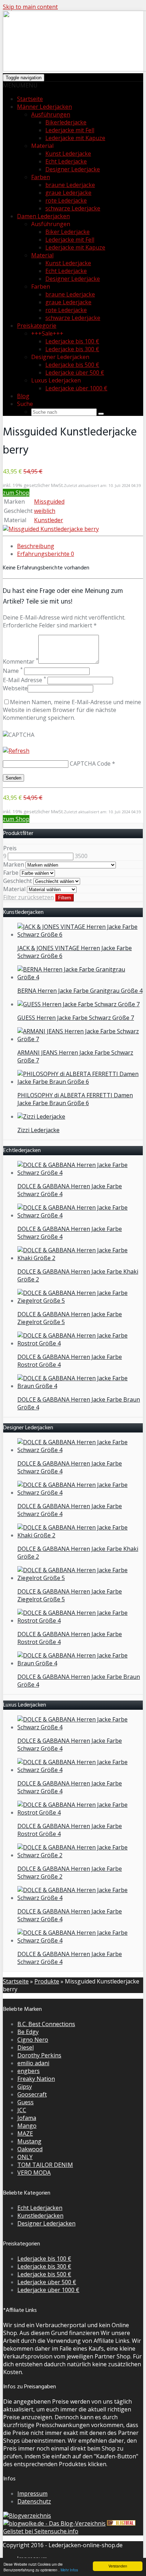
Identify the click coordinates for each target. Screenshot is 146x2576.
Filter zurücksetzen (29, 897)
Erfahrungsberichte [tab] (46, 554)
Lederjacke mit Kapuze (75, 138)
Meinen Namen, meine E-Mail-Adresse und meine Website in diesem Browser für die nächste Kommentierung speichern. (72, 710)
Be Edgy (28, 2032)
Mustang (29, 2141)
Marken (14, 864)
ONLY (25, 2157)
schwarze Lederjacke (73, 208)
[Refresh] (16, 751)
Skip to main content (30, 7)
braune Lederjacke (70, 185)
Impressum (32, 2494)
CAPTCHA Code (90, 764)
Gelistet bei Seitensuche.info (41, 2531)
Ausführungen (51, 114)
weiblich (45, 511)
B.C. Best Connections (46, 2024)
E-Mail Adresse (24, 680)
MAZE (25, 2133)
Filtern (64, 898)
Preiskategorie (37, 326)
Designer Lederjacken (46, 2223)
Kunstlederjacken (40, 2216)
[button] (20, 85)
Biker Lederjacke (68, 232)
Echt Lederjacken (40, 2208)
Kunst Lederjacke (68, 154)
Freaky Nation (36, 2079)
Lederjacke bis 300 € (72, 349)
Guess (26, 2102)
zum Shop (16, 493)
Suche (25, 404)
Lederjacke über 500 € (75, 373)
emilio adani (33, 2063)
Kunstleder (49, 520)
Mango (27, 2126)
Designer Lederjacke (73, 169)
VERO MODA (34, 2173)
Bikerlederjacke (66, 122)
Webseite (15, 688)
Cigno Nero (33, 2040)
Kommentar (21, 662)
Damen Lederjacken (43, 216)
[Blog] (27, 2516)
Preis (10, 848)
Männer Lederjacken (44, 107)
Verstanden (118, 2566)
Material (42, 255)
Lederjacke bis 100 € (72, 341)
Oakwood (30, 2149)
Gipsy (25, 2087)
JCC (22, 2110)
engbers (29, 2071)
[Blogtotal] (121, 2523)
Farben (41, 177)
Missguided (49, 502)
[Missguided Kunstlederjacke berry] (51, 529)
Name (13, 671)
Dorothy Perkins (39, 2055)
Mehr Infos (69, 2570)
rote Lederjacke (66, 200)
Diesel (26, 2047)
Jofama (27, 2118)
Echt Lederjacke (66, 161)
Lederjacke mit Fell (70, 130)
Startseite (30, 99)
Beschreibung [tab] (36, 546)
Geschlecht (18, 881)
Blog (23, 396)
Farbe (11, 873)
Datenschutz (34, 2501)
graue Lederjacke (68, 193)
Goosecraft (32, 2094)
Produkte (47, 1981)
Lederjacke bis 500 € (72, 365)
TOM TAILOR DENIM (45, 2165)
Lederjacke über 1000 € (76, 388)
